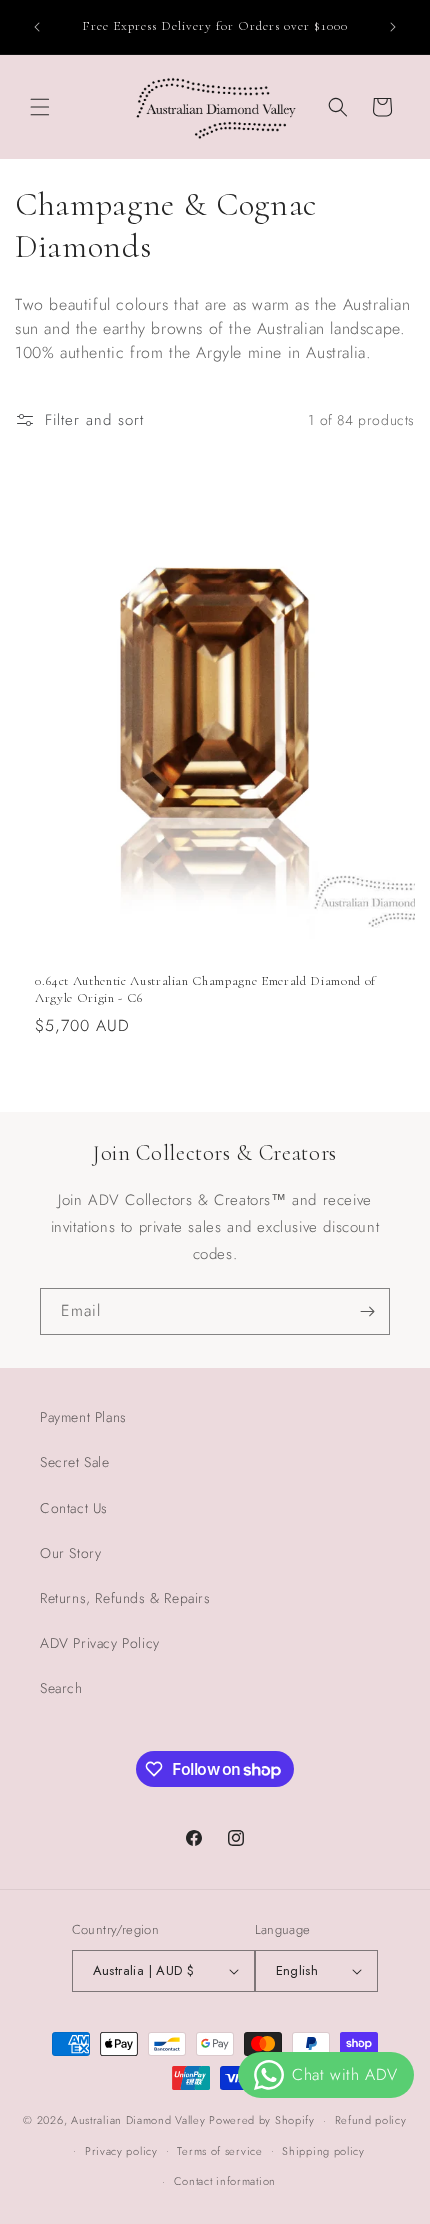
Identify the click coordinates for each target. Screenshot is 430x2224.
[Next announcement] (393, 27)
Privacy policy (121, 2151)
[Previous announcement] (37, 27)
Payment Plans (83, 1417)
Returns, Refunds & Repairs (125, 1598)
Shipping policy (323, 2151)
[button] (40, 107)
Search (61, 1688)
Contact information (225, 2181)
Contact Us (74, 1508)
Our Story (70, 1553)
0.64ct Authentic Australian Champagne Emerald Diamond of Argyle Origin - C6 (205, 989)
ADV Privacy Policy (100, 1643)
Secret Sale (75, 1462)
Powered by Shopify (262, 2120)
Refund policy (371, 2120)
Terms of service (219, 2151)
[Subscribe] (367, 1311)
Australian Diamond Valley (138, 2120)
